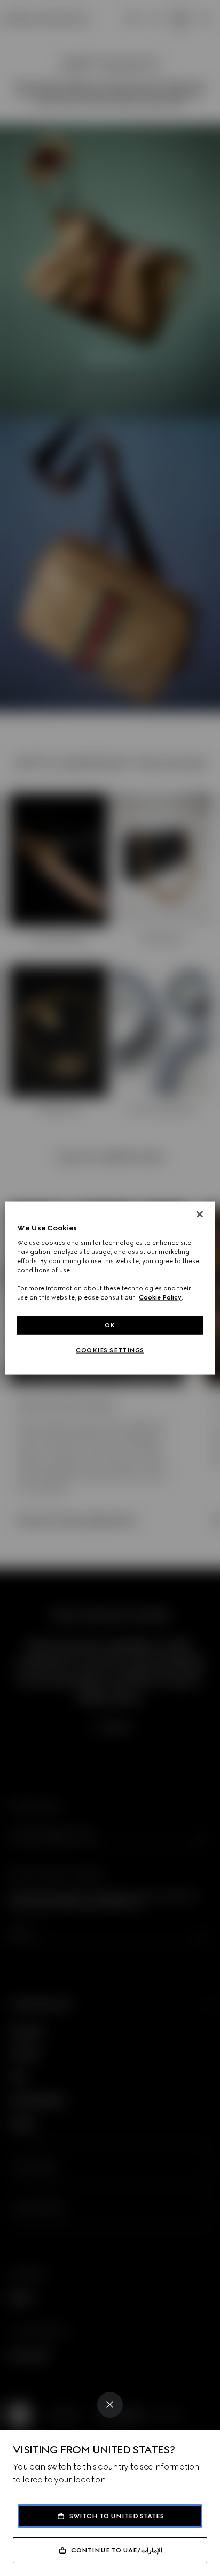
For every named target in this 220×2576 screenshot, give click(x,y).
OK (110, 1325)
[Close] (110, 2405)
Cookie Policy (160, 1297)
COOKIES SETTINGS (110, 1350)
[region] (110, 1288)
